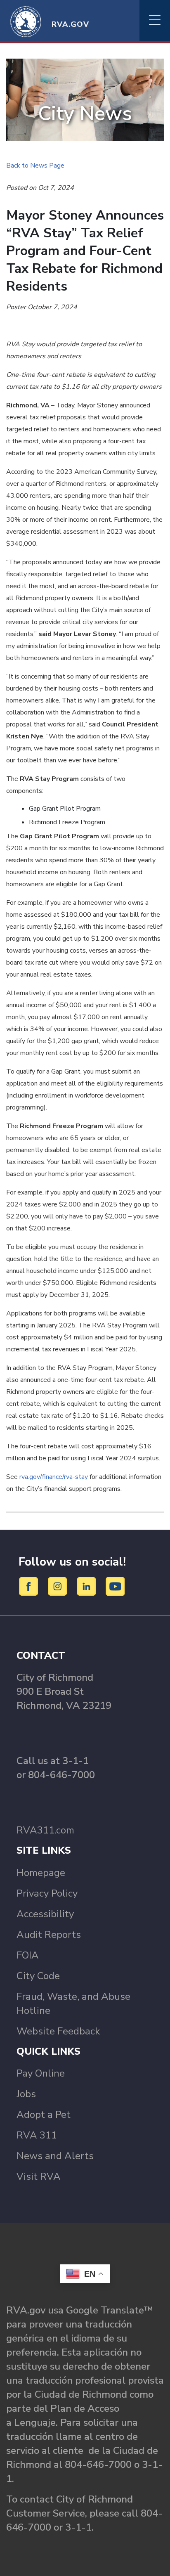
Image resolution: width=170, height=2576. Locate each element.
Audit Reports (49, 1935)
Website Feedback (58, 2031)
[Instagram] (59, 1586)
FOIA (28, 1955)
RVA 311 (37, 2135)
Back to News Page (35, 166)
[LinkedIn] (88, 1586)
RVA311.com (45, 1830)
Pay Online (41, 2073)
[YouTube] (116, 1586)
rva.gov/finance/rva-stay (54, 1477)
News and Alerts (55, 2156)
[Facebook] (30, 1586)
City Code (38, 1976)
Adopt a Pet (44, 2115)
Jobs (26, 2094)
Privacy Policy (47, 1893)
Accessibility (45, 1914)
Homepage (41, 1873)
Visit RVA (39, 2176)
